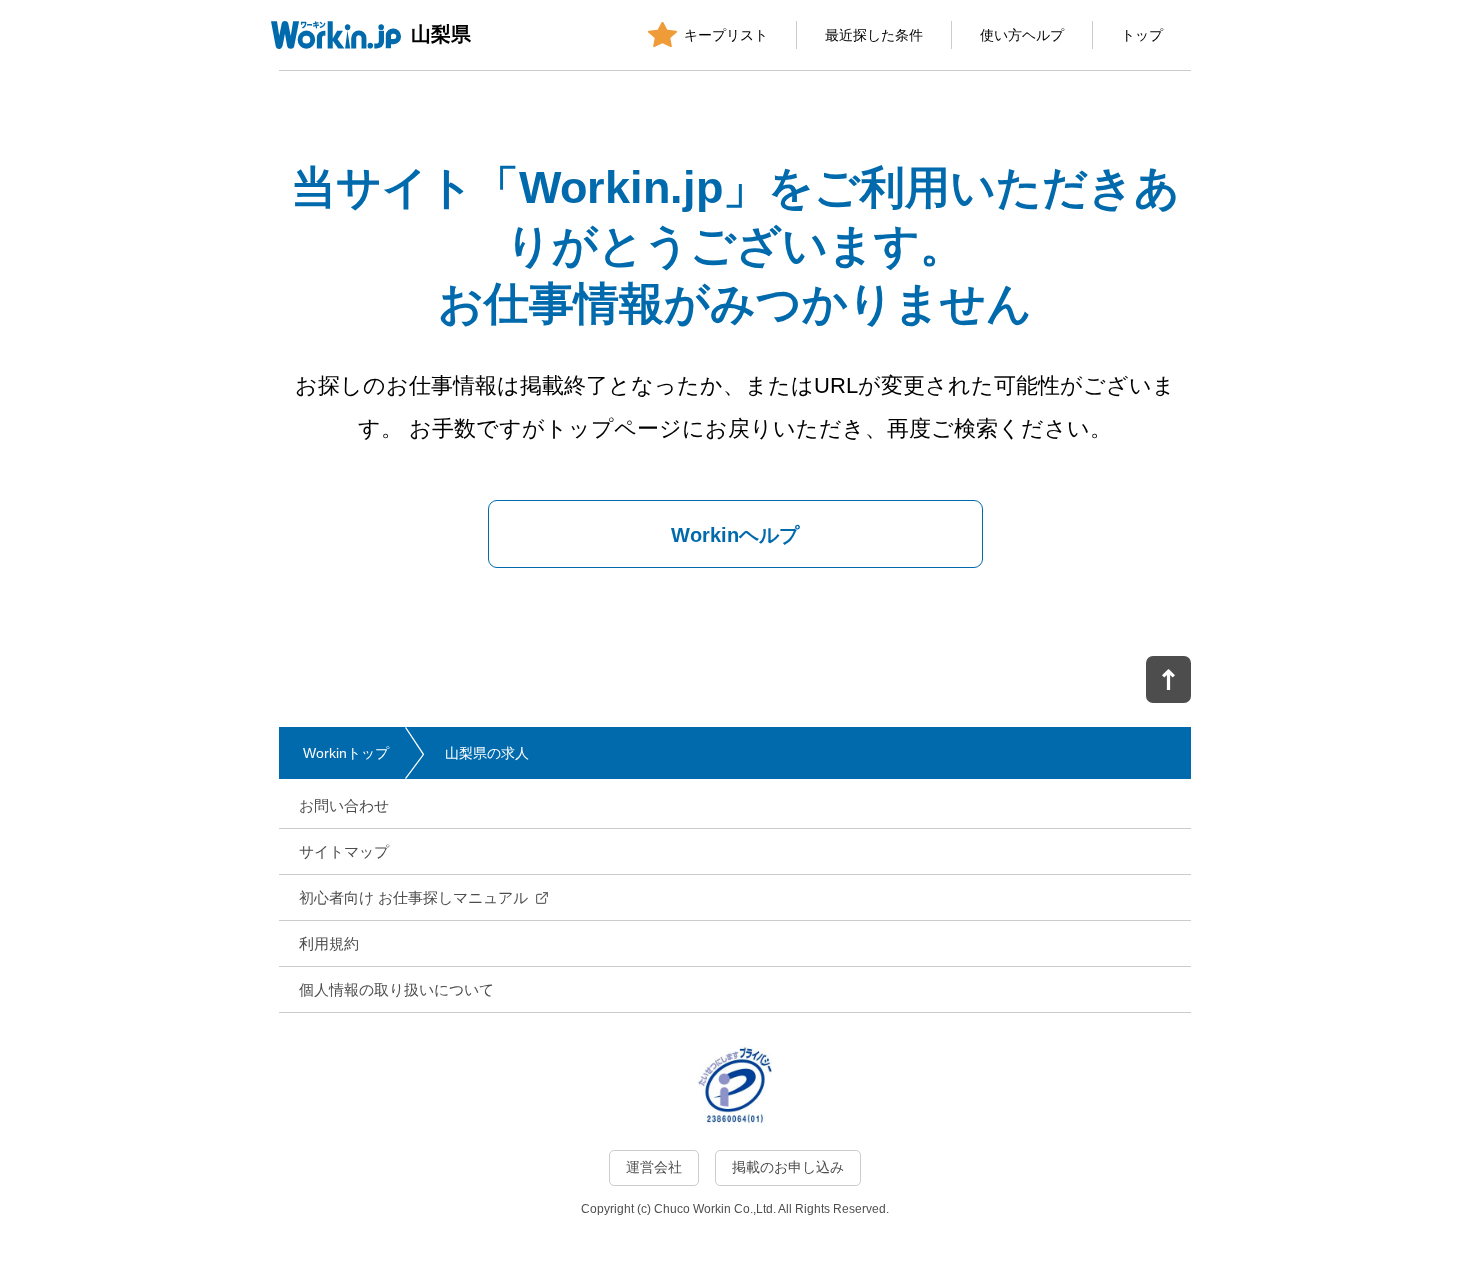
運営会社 (654, 1167)
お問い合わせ (344, 805)
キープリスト (726, 35)
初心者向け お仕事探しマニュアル (413, 897)
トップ (1142, 35)
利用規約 (329, 943)
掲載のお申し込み (788, 1167)
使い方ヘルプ (1022, 35)
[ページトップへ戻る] (1168, 679)
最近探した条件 (874, 35)
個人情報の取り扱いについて (396, 989)
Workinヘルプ (735, 535)
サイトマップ (344, 851)
